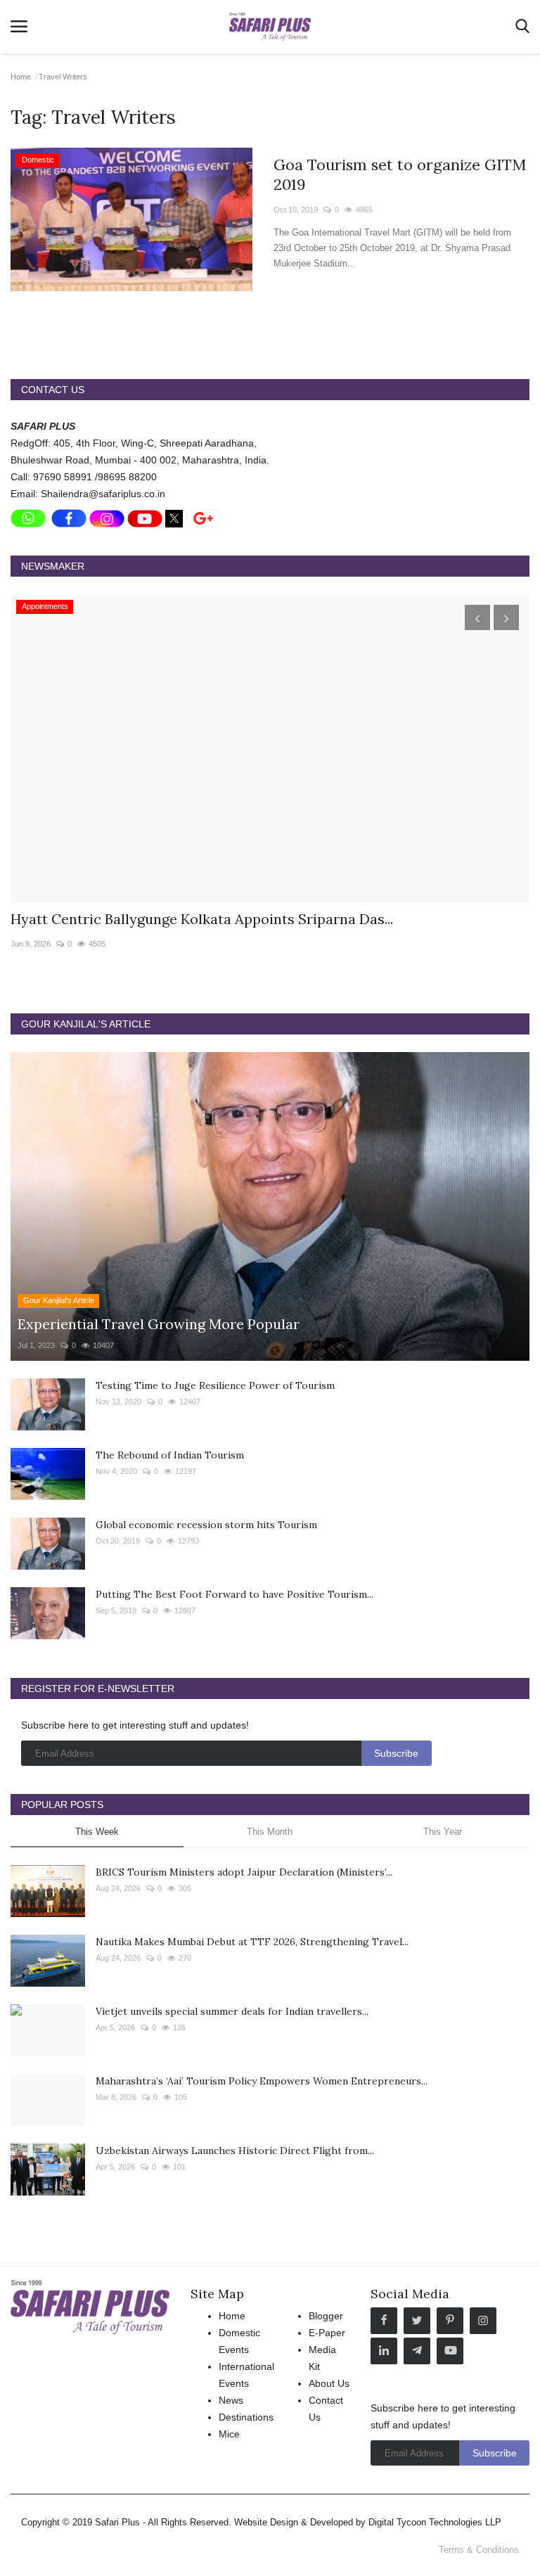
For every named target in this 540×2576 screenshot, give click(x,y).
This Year (443, 1832)
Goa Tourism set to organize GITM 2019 (400, 174)
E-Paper (327, 2333)
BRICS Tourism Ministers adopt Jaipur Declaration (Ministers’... (244, 1872)
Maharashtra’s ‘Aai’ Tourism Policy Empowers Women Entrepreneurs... (262, 2081)
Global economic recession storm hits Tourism (206, 1525)
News (231, 2400)
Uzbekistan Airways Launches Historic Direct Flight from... (235, 2151)
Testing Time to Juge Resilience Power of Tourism (215, 1385)
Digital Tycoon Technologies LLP (435, 2522)
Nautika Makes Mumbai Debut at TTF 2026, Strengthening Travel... (252, 1942)
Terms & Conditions (479, 2550)
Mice (229, 2434)
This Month (270, 1832)
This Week (97, 1832)
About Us (329, 2383)
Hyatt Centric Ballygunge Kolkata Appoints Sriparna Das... (202, 919)
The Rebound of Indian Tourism (170, 1455)
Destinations (246, 2417)
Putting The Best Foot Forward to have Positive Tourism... (234, 1594)
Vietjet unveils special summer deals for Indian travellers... (232, 2011)
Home (21, 77)
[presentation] (477, 617)
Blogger (326, 2316)
